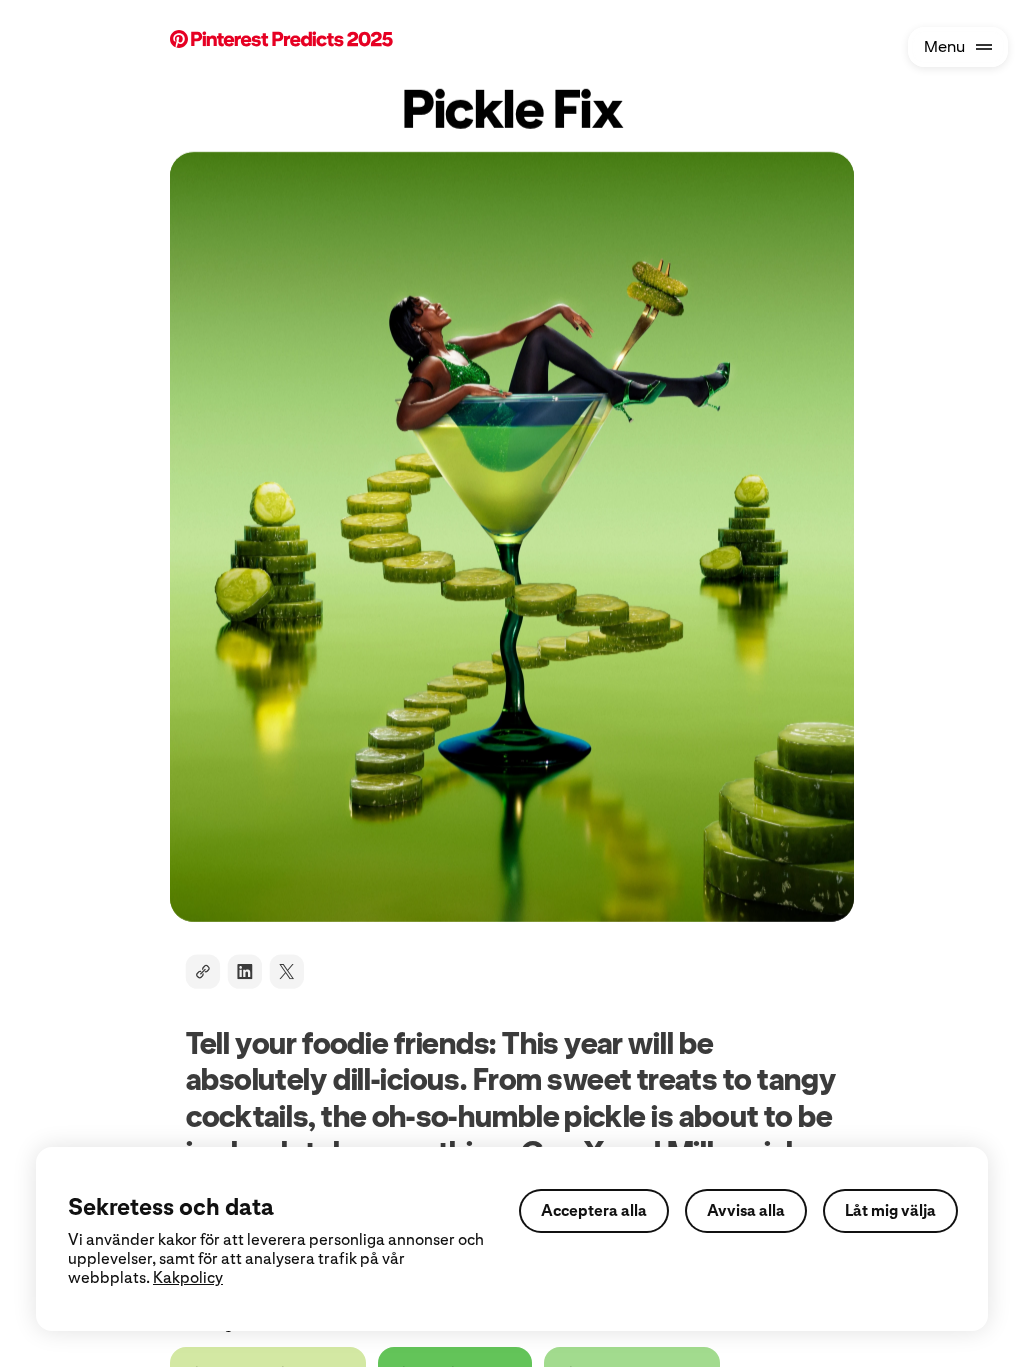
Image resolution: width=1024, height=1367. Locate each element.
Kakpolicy (188, 1277)
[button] (318, 41)
